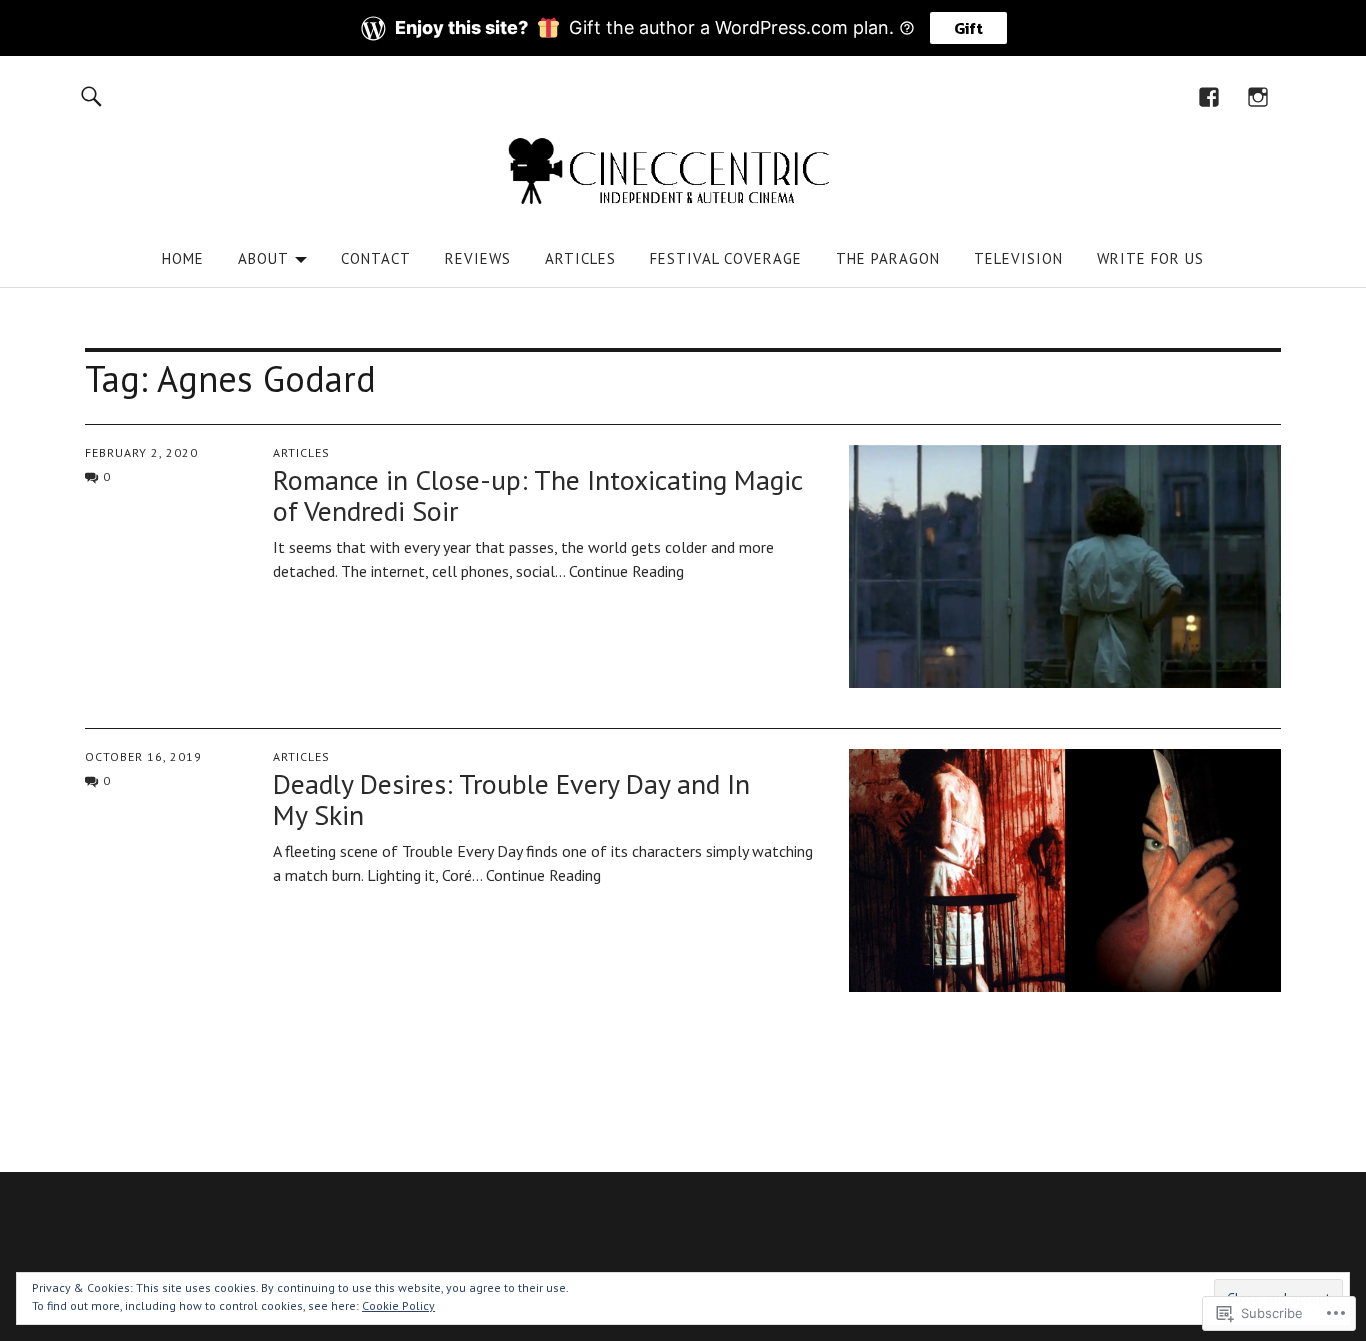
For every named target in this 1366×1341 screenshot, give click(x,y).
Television (1018, 258)
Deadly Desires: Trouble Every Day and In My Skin (511, 799)
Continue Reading (626, 571)
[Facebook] (1209, 95)
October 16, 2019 (143, 756)
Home (183, 258)
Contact (376, 258)
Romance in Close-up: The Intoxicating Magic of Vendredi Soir (537, 495)
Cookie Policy (398, 1305)
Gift (968, 28)
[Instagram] (1258, 95)
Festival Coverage (726, 258)
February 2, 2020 (141, 452)
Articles (580, 258)
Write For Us (1150, 258)
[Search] (91, 95)
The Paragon (888, 258)
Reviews (478, 258)
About (263, 258)
